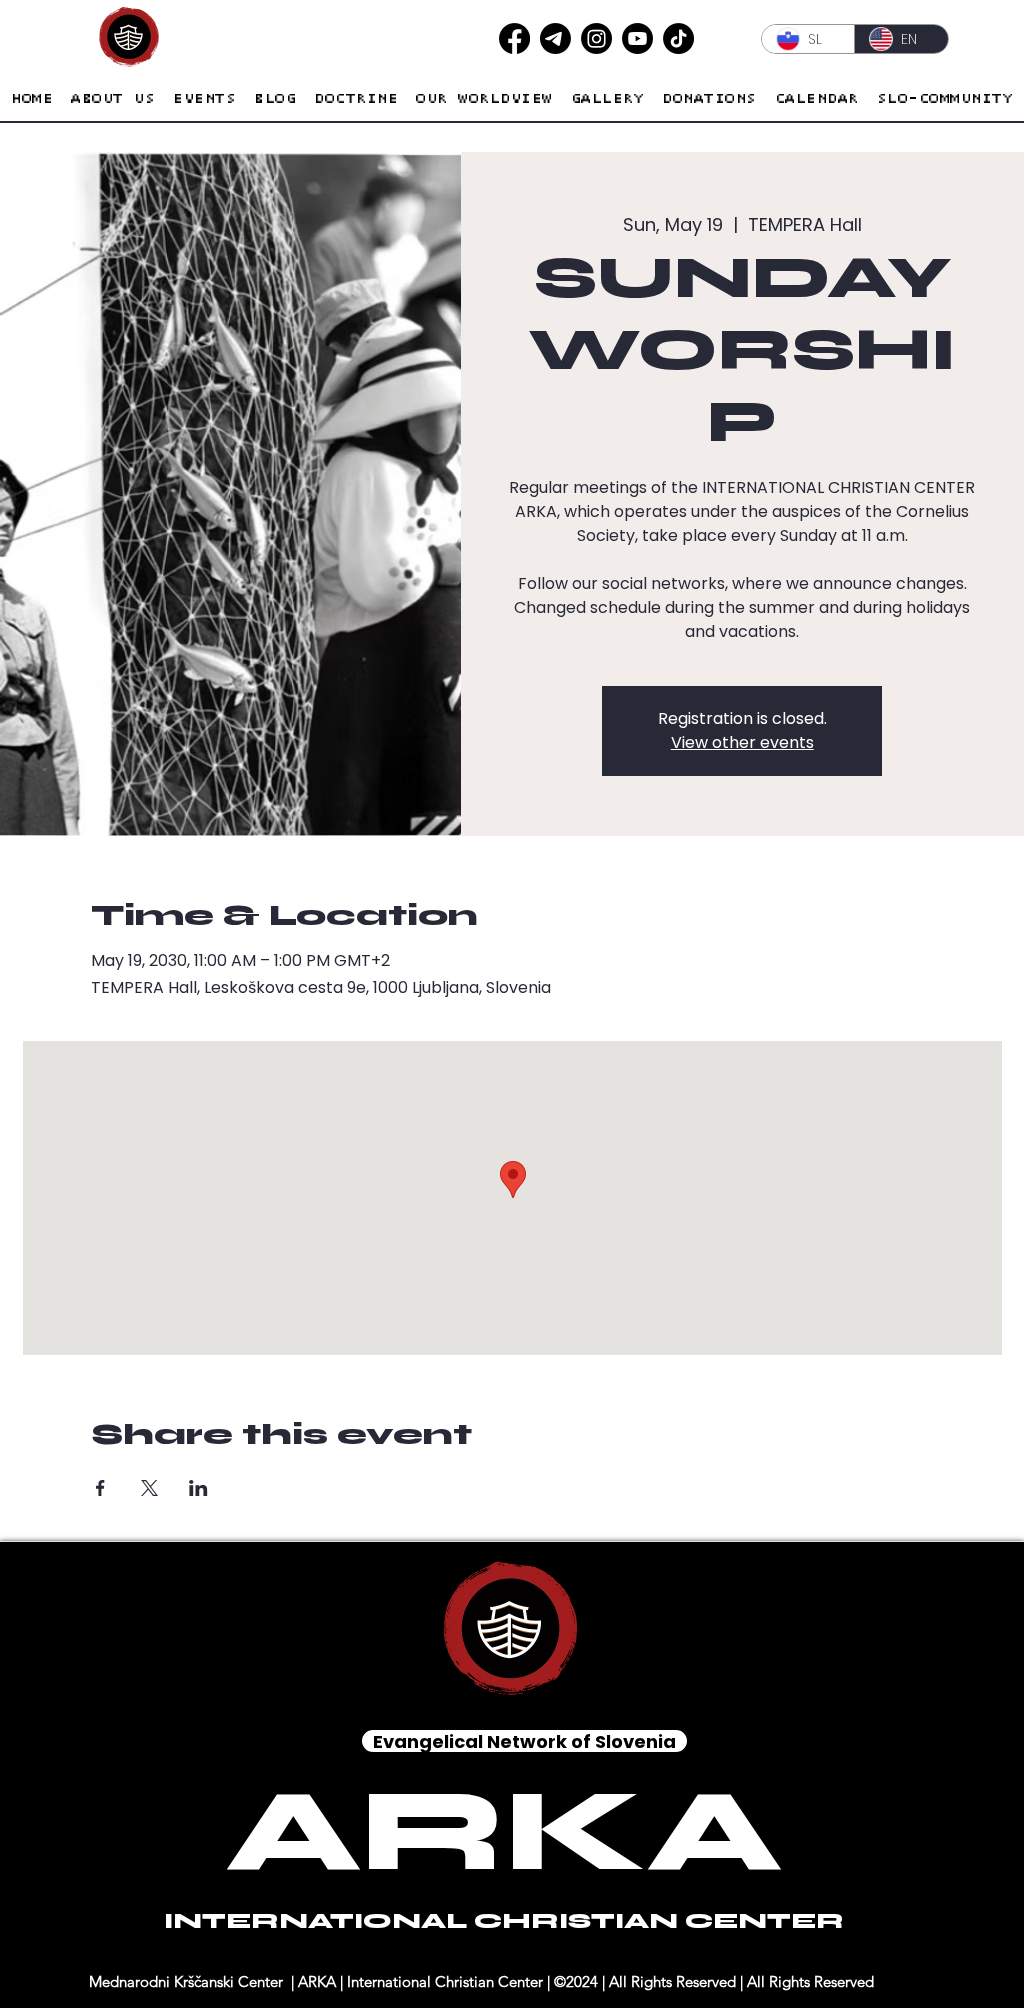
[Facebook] (514, 38)
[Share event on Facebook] (100, 1488)
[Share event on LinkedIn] (198, 1488)
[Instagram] (596, 38)
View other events (742, 742)
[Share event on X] (149, 1488)
